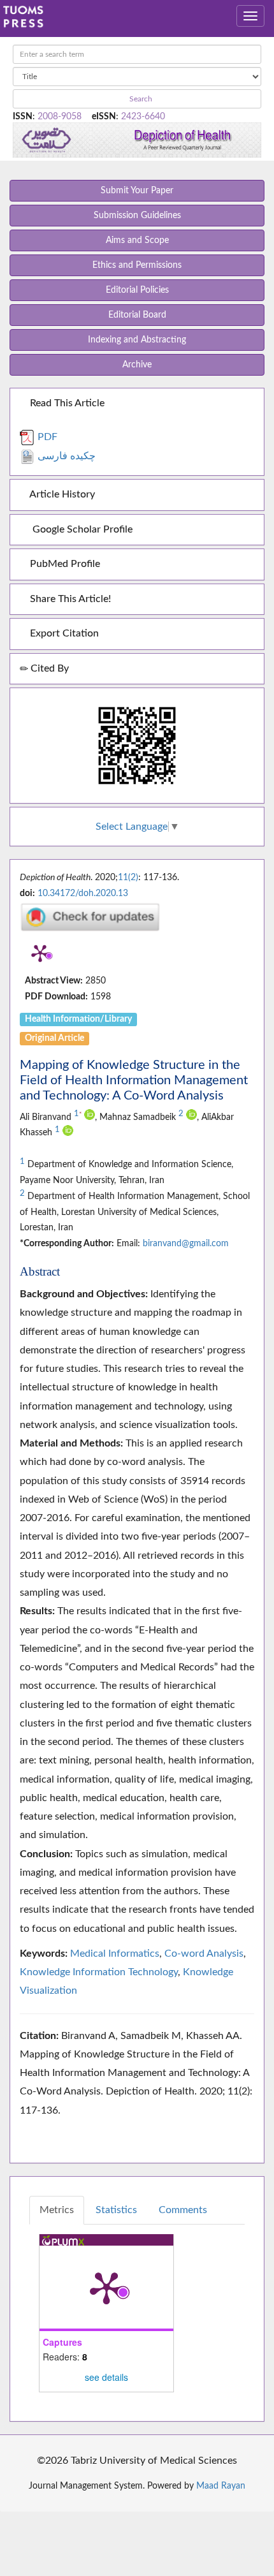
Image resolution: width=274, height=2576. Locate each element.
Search (140, 99)
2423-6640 (143, 117)
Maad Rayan (221, 2486)
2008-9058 (60, 117)
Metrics (57, 2210)
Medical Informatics (115, 1954)
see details (106, 2377)
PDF (46, 437)
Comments (183, 2210)
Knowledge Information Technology (99, 1972)
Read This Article (66, 403)
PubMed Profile (64, 564)
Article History (61, 494)
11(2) (128, 878)
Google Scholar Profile (80, 529)
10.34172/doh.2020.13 (83, 894)
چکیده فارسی (65, 456)
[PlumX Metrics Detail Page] (40, 953)
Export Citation (63, 633)
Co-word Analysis (204, 1954)
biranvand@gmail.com (186, 1244)
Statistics (116, 2210)
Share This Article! (69, 599)
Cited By (48, 668)
